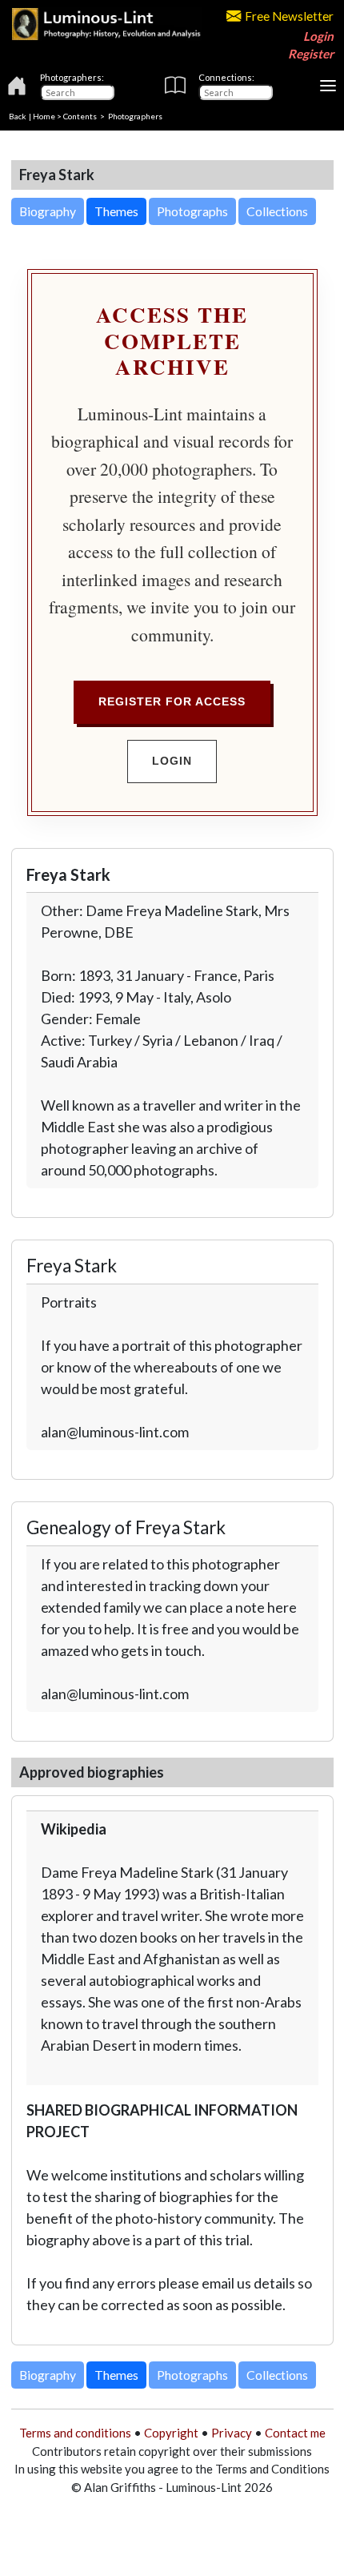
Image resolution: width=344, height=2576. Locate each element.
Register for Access (172, 701)
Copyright (171, 2433)
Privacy (232, 2433)
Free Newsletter (289, 16)
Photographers (135, 116)
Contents (80, 116)
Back (18, 116)
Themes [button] (116, 211)
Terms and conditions (75, 2433)
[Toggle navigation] (328, 86)
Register (311, 54)
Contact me (295, 2433)
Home (44, 116)
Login (318, 36)
